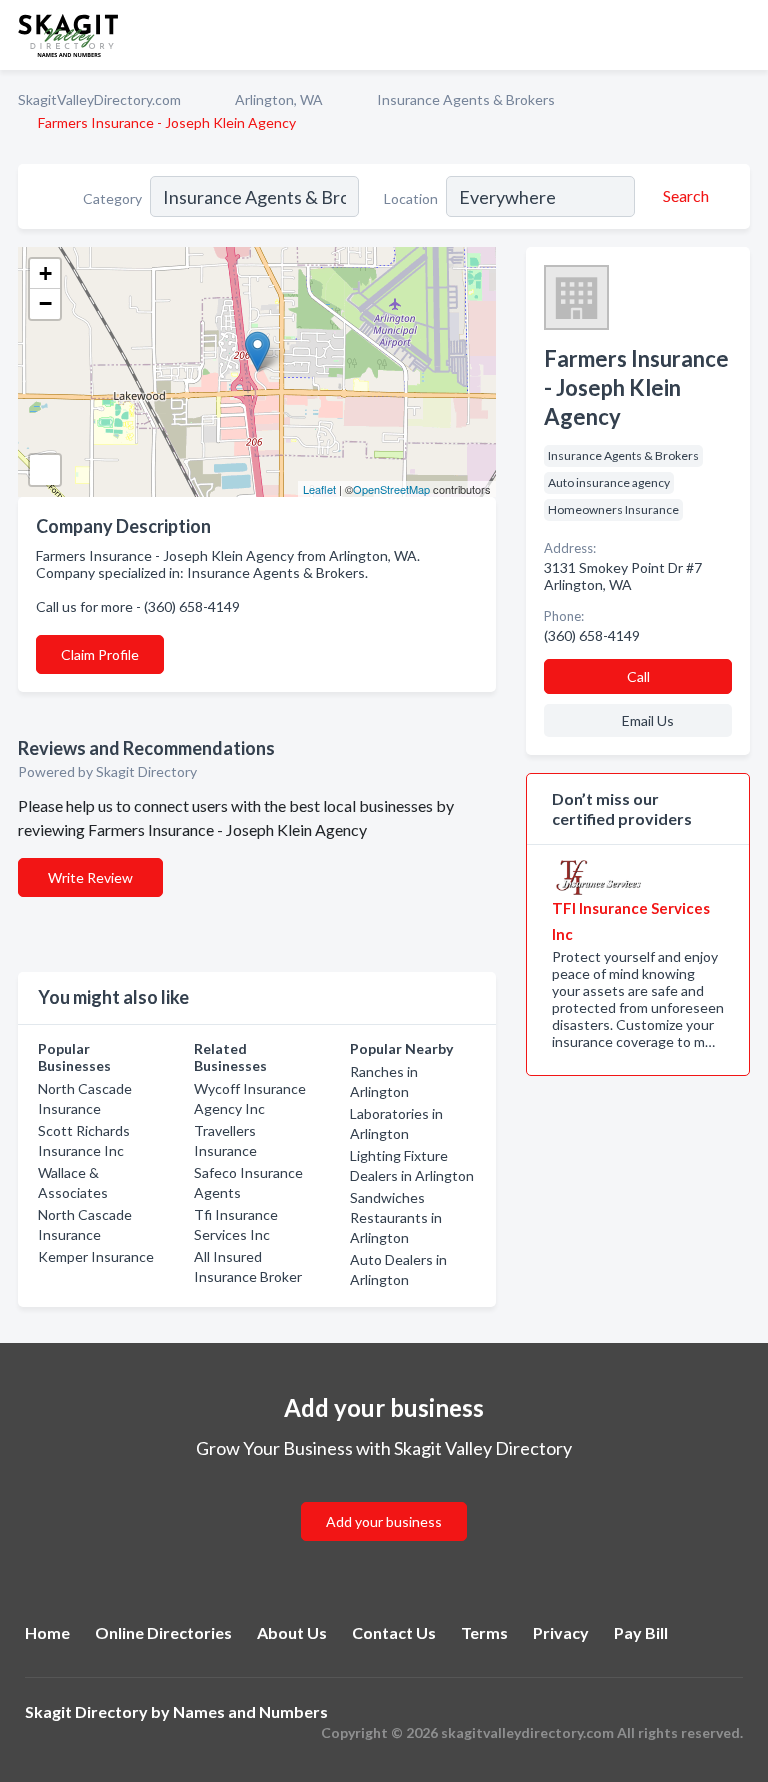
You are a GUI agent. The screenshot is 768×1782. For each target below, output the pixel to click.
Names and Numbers (250, 1711)
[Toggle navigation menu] (741, 35)
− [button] (45, 303)
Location (411, 198)
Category (112, 198)
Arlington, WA (279, 99)
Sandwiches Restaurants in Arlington (396, 1217)
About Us (292, 1632)
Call (638, 676)
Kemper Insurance (96, 1256)
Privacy (561, 1632)
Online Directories (163, 1632)
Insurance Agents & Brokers (466, 99)
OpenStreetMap (391, 489)
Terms (484, 1632)
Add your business (384, 1521)
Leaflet (319, 489)
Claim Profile (100, 654)
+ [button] (45, 273)
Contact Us (394, 1632)
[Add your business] (384, 1497)
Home (47, 1632)
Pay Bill (641, 1632)
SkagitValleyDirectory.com (99, 99)
